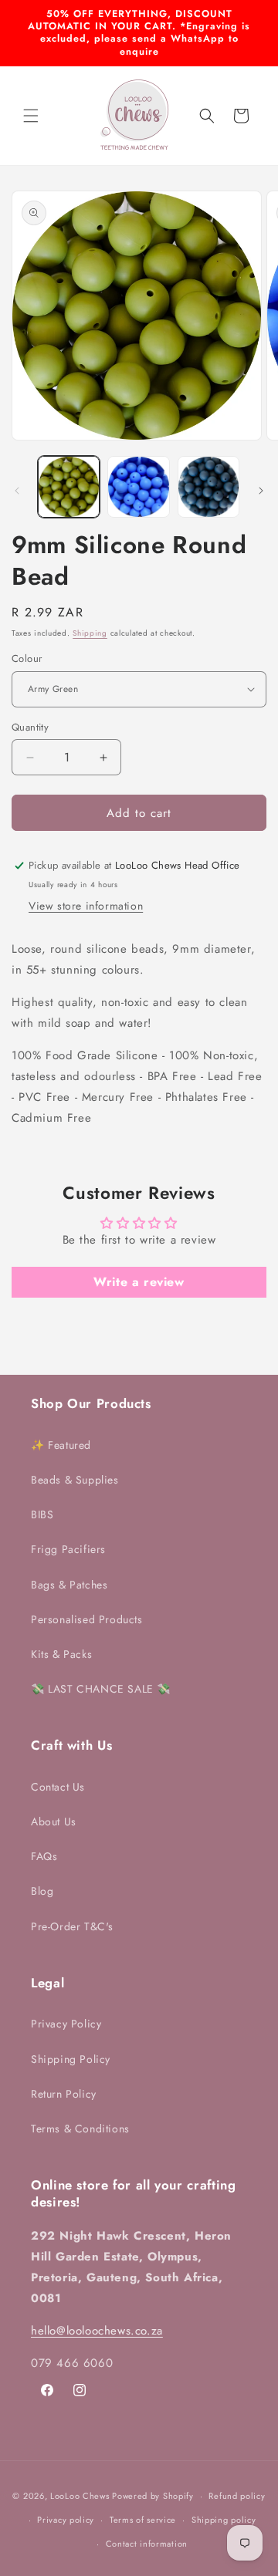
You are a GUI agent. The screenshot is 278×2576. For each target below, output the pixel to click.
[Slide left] (17, 491)
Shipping (90, 633)
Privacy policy (66, 2520)
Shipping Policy (71, 2059)
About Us (54, 1821)
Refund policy (237, 2496)
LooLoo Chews (80, 2496)
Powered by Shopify (153, 2496)
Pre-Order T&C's (72, 1926)
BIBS (42, 1514)
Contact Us (58, 1787)
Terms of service (143, 2520)
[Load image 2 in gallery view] (138, 487)
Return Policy (64, 2094)
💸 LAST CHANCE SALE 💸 (101, 1689)
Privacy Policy (66, 2024)
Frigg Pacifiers (68, 1549)
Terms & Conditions (80, 2129)
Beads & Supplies (75, 1480)
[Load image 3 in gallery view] (208, 487)
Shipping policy (224, 2520)
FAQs (44, 1856)
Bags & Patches (69, 1585)
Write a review (139, 1282)
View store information (86, 906)
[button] (31, 116)
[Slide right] (261, 491)
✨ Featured (61, 1445)
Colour (27, 658)
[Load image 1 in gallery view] (69, 487)
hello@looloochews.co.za (97, 2331)
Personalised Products (87, 1619)
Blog (42, 1891)
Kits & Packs (61, 1654)
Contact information (147, 2544)
